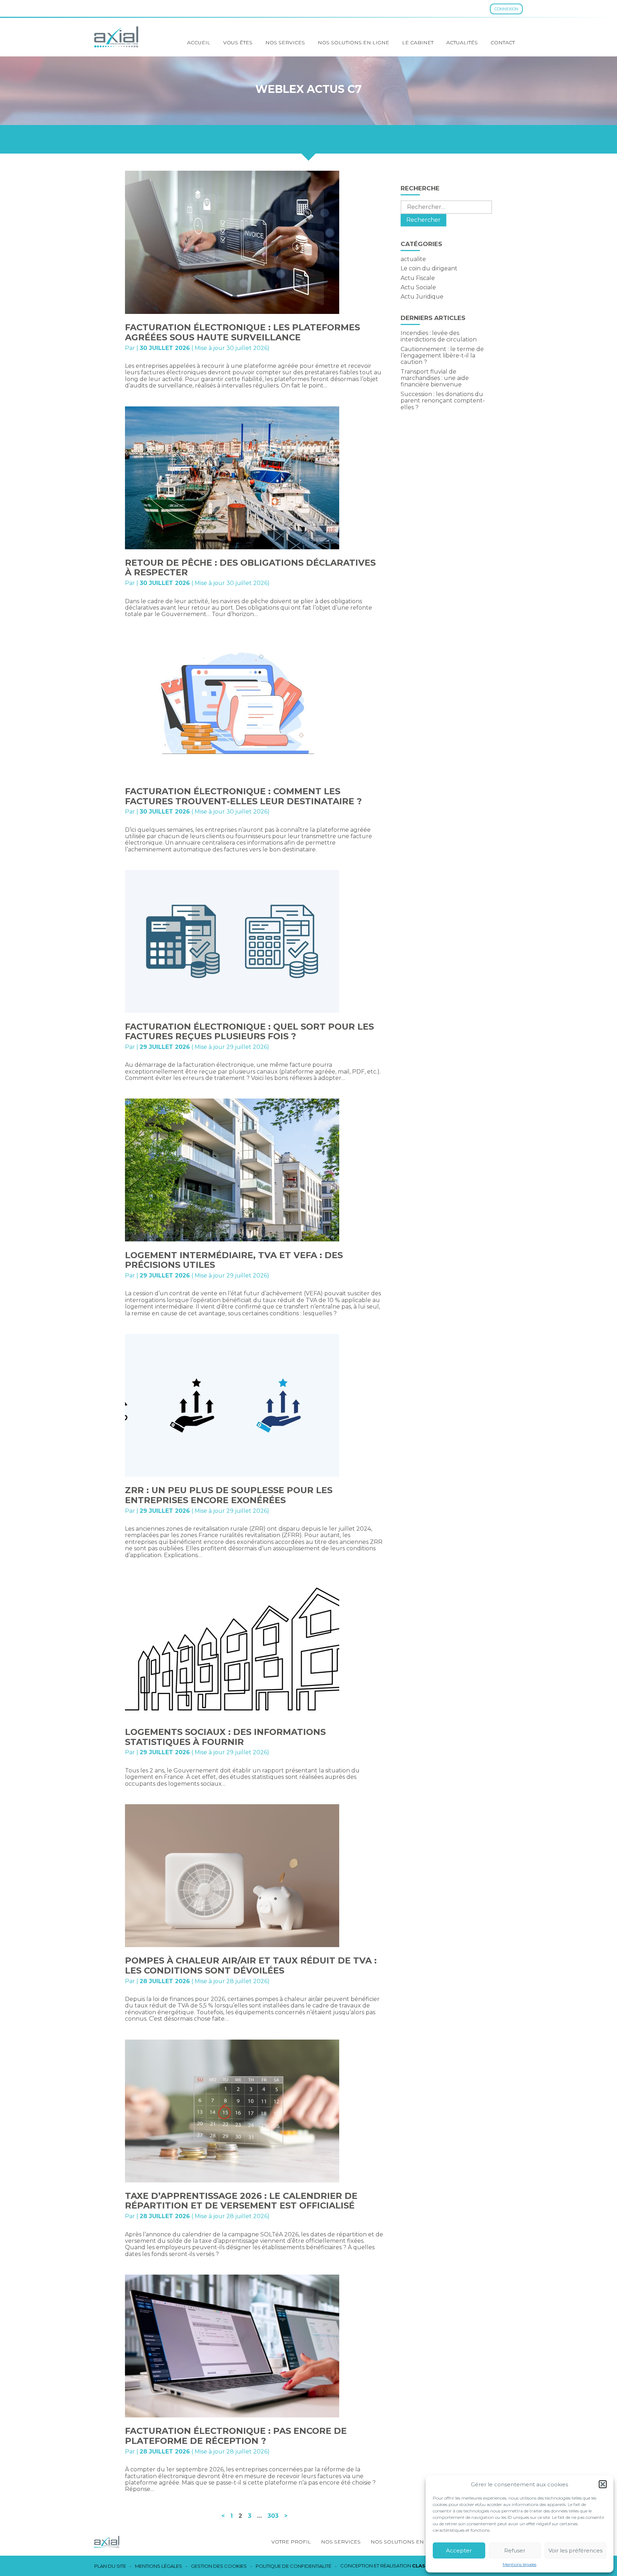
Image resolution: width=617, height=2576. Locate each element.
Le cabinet (418, 42)
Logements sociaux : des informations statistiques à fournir (225, 1737)
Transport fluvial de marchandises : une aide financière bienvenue (435, 378)
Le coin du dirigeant (429, 268)
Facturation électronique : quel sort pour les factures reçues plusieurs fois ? (249, 1032)
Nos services (285, 42)
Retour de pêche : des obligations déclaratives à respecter (250, 568)
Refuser (515, 2550)
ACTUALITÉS (462, 42)
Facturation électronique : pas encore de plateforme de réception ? (236, 2436)
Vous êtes (238, 42)
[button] (603, 2484)
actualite (413, 259)
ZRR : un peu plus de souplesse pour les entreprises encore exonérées (229, 1495)
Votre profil (291, 2542)
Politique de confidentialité (294, 2566)
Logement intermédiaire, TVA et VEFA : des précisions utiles (234, 1260)
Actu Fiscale (418, 278)
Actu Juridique (422, 297)
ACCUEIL (199, 42)
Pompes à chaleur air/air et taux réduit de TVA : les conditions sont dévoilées (251, 1965)
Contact (503, 42)
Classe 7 (424, 2566)
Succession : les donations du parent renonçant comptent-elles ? (443, 401)
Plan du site (110, 2566)
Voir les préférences (575, 2550)
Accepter (459, 2550)
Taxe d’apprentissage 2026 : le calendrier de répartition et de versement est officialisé (241, 2201)
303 (273, 2516)
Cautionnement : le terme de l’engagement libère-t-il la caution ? (442, 356)
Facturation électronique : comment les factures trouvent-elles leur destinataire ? (243, 796)
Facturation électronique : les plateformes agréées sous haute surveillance (242, 332)
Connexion (506, 9)
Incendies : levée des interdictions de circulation (439, 336)
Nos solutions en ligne (353, 42)
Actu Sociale (418, 287)
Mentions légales (520, 2565)
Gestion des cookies (219, 2566)
